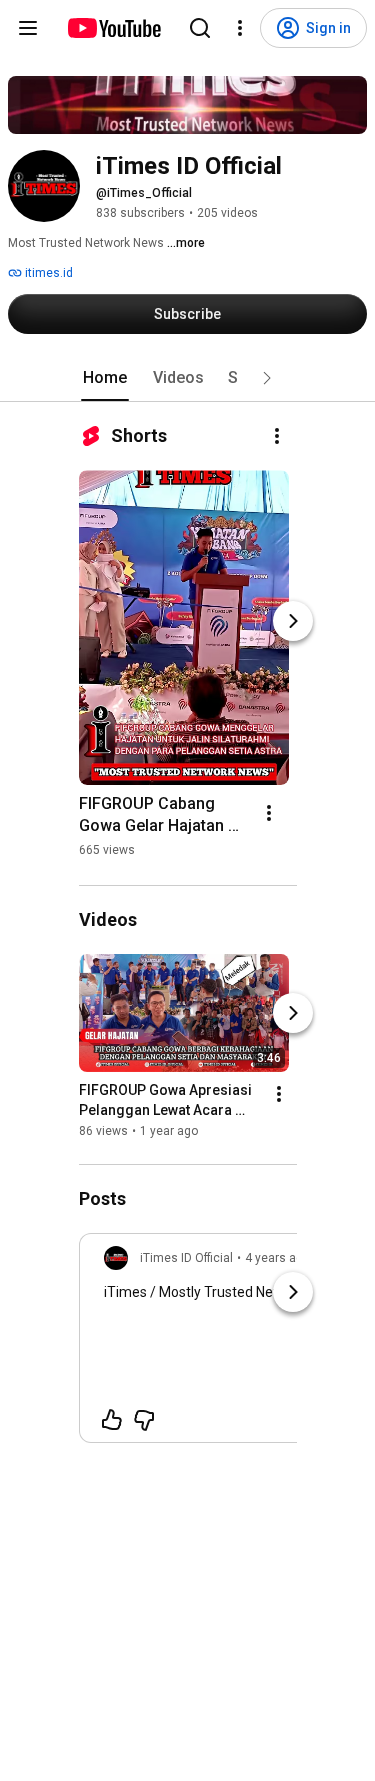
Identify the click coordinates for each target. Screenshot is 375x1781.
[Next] (293, 621)
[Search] (200, 28)
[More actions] (277, 436)
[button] (267, 378)
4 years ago (277, 1258)
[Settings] (240, 28)
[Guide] (28, 28)
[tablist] (188, 378)
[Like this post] (112, 1420)
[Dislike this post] (144, 1420)
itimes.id (47, 273)
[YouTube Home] (113, 28)
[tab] (105, 378)
